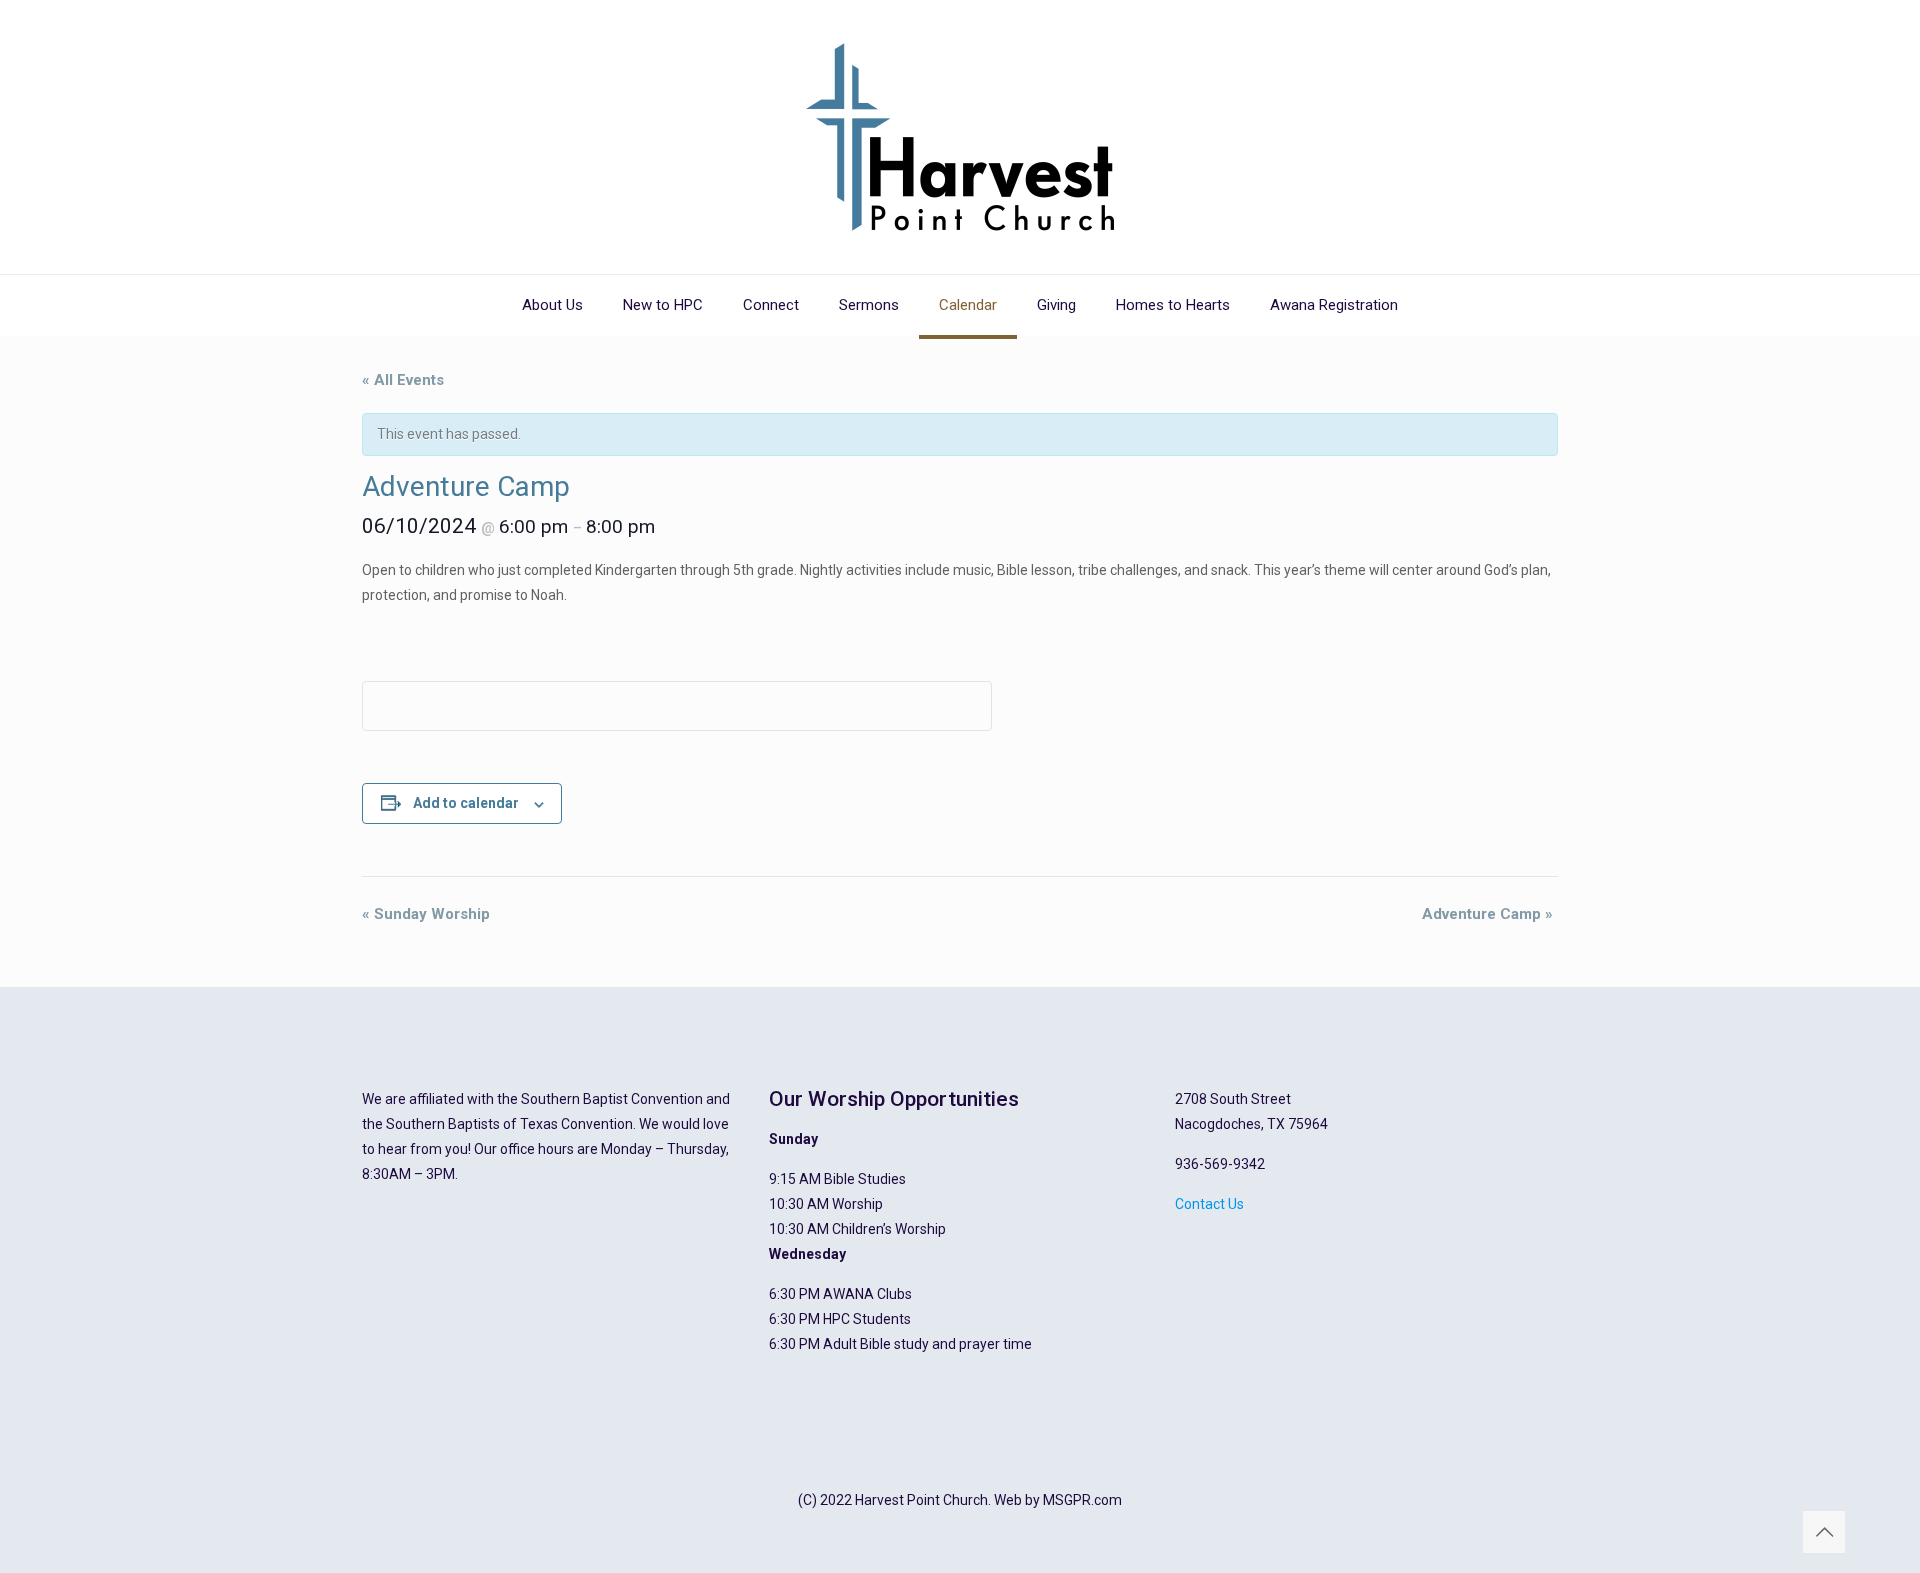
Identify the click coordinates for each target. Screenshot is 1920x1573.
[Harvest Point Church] (960, 137)
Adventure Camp (1487, 914)
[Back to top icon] (1824, 1532)
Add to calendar (466, 803)
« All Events (403, 380)
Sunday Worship (426, 914)
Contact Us (1209, 1204)
